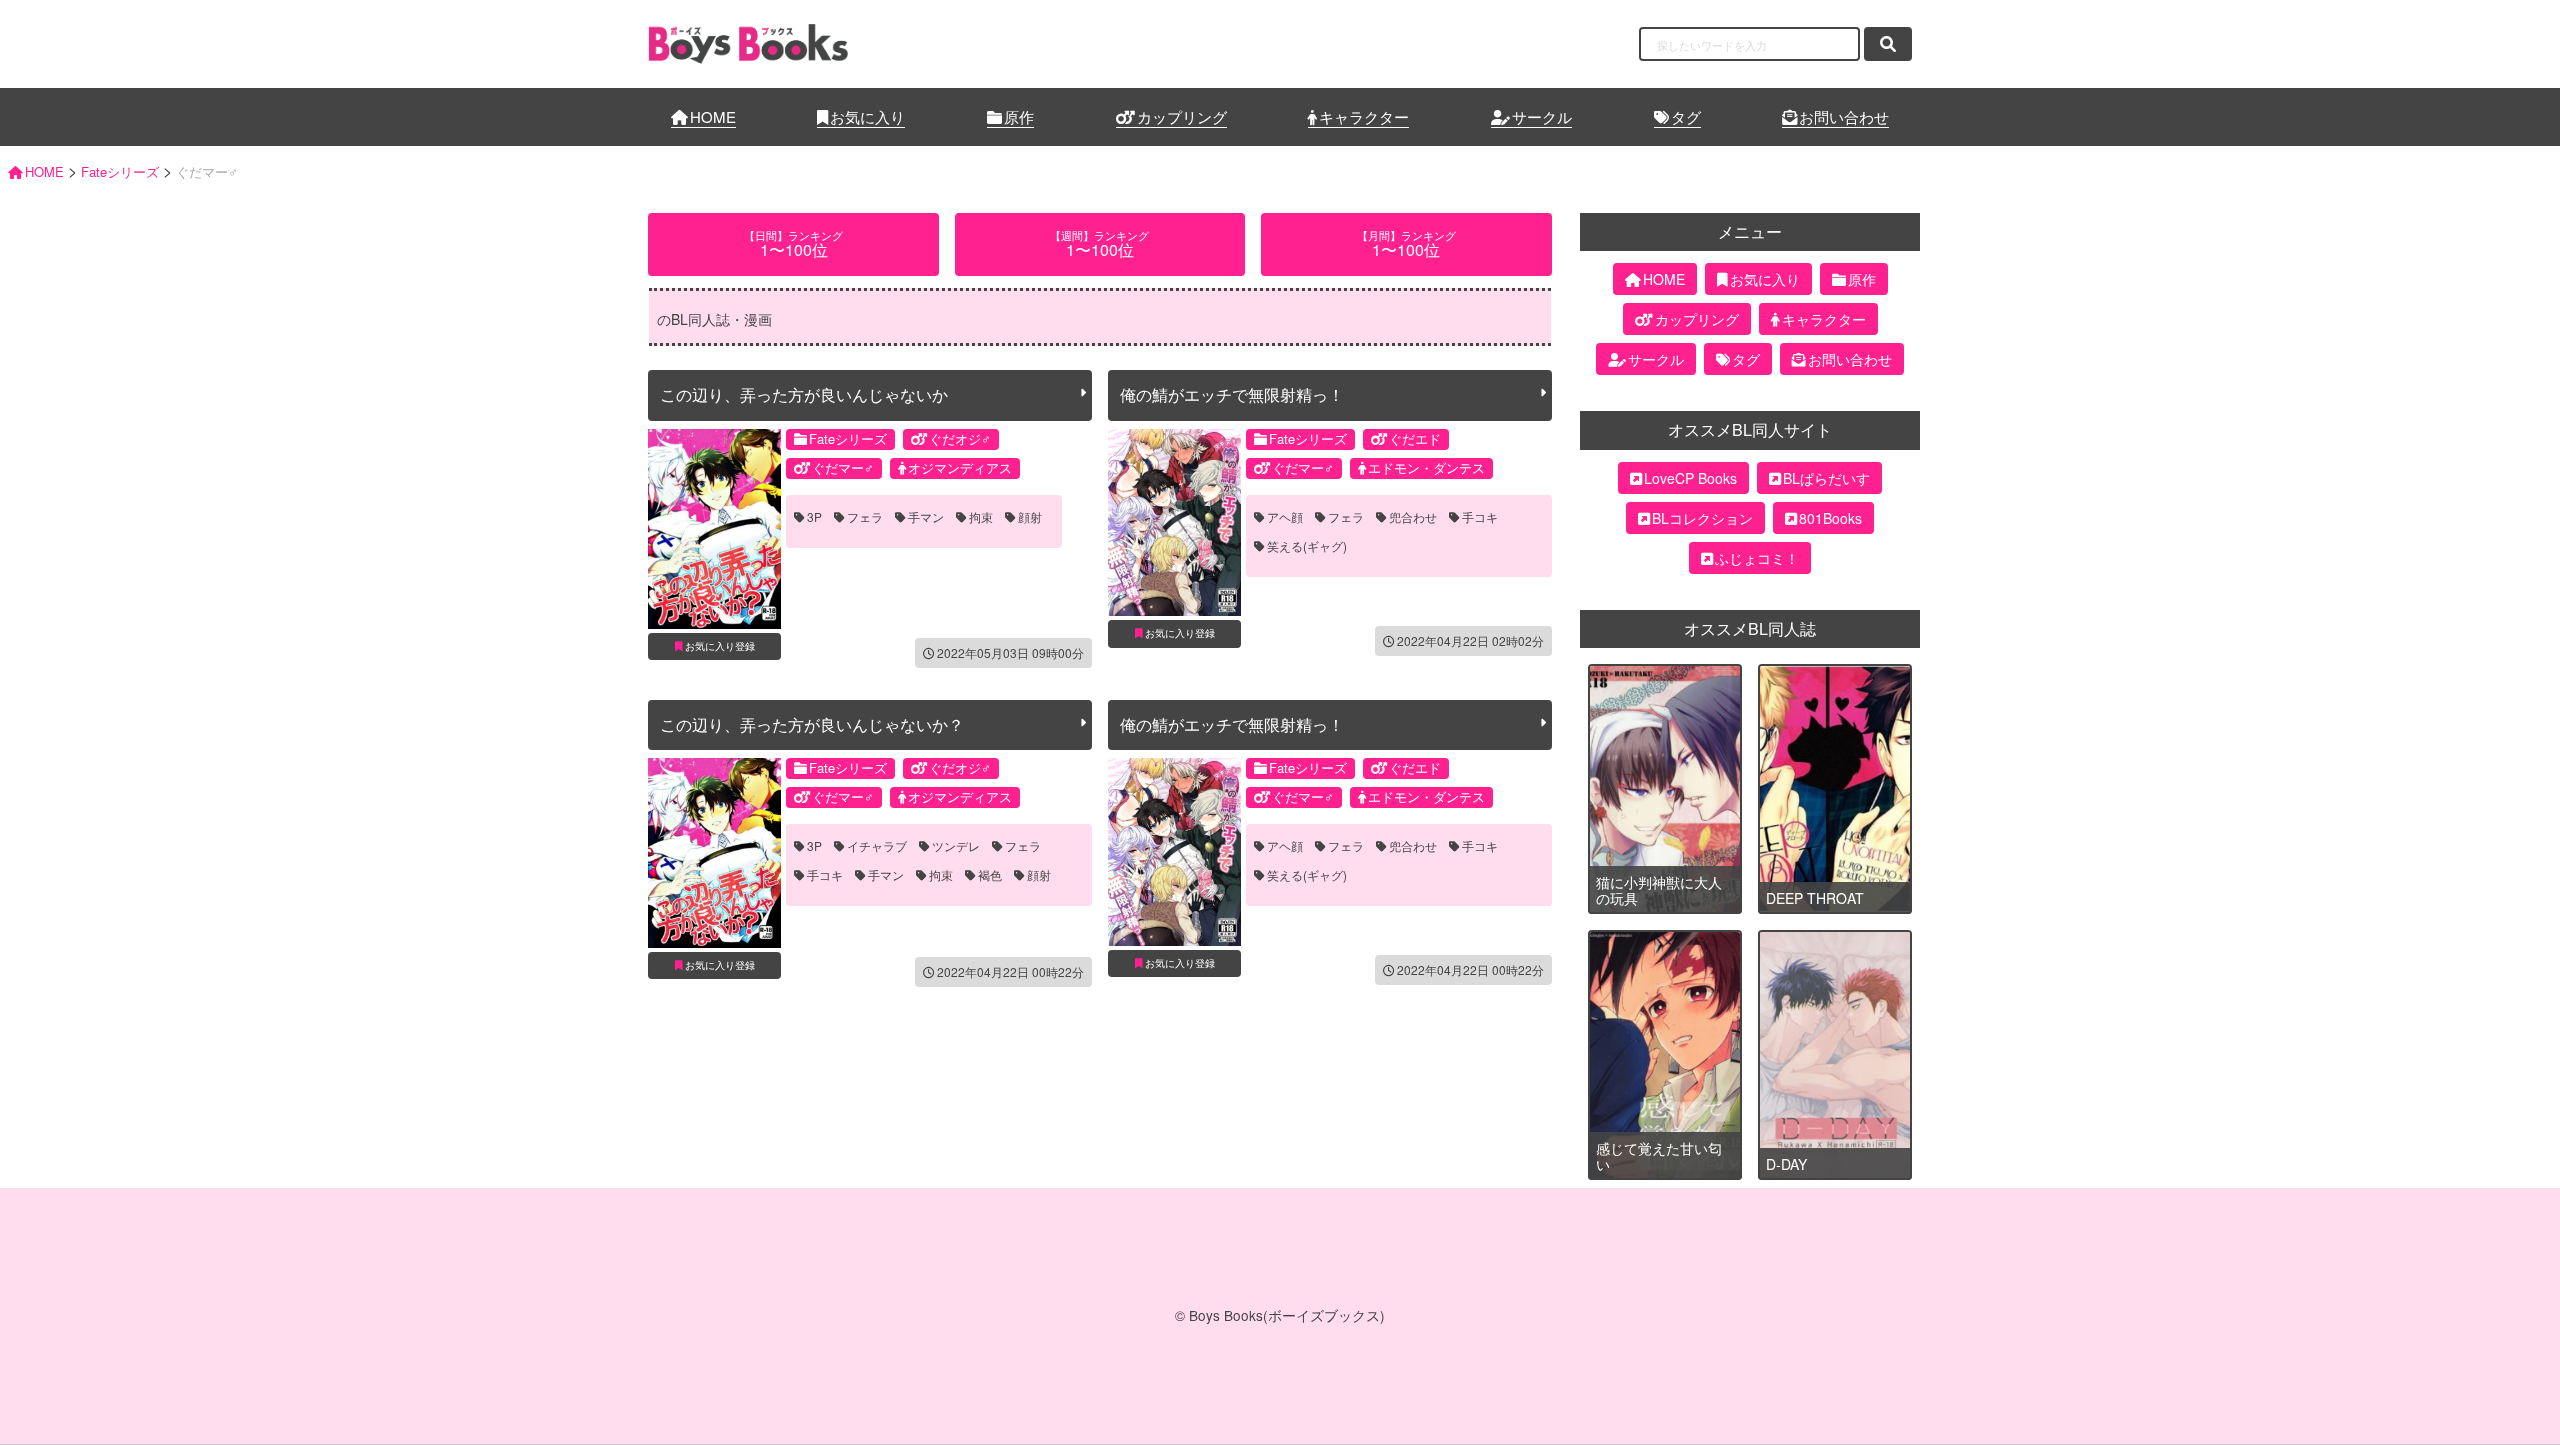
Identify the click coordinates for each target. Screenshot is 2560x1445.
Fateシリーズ (848, 438)
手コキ (1480, 517)
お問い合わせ (1844, 116)
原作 (1019, 116)
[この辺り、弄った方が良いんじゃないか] (714, 529)
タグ (1686, 116)
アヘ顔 (1285, 517)
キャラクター (1364, 116)
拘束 (981, 517)
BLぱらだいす (1826, 478)
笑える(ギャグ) (1307, 546)
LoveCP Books (1690, 478)
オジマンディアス (960, 467)
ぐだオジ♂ (960, 438)
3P (814, 517)
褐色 (990, 875)
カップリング (1182, 116)
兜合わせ (1413, 517)
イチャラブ (877, 846)
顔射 (1030, 517)
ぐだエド (1415, 438)
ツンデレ (956, 846)
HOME (713, 116)
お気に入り (867, 116)
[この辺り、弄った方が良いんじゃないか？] (714, 852)
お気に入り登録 (720, 646)
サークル (1542, 116)
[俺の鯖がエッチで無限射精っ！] (1174, 523)
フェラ (865, 517)
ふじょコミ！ (1757, 558)
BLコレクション (1702, 518)
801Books (1830, 518)
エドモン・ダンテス (1426, 467)
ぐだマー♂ (843, 467)
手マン (926, 517)
